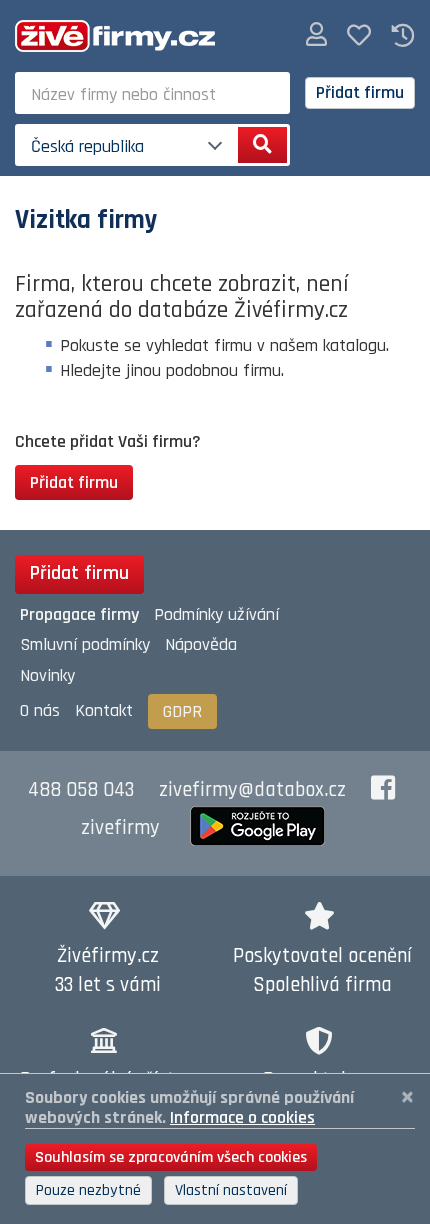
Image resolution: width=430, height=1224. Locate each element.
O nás (40, 710)
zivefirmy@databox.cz (252, 790)
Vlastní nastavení (231, 1190)
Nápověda (201, 644)
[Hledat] (262, 145)
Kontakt (104, 710)
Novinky (47, 675)
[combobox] (152, 93)
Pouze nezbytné (88, 1190)
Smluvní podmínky (85, 644)
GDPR (182, 711)
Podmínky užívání (216, 614)
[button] (316, 35)
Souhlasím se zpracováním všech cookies (171, 1157)
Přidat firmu (360, 92)
